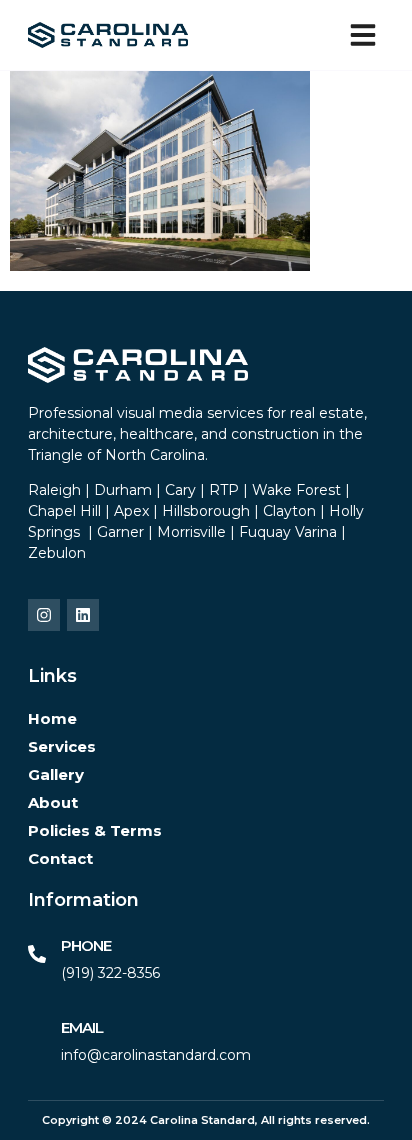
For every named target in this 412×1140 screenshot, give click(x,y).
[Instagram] (44, 615)
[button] (363, 35)
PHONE (86, 945)
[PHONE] (37, 954)
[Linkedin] (83, 615)
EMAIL (82, 1027)
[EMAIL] (37, 1036)
